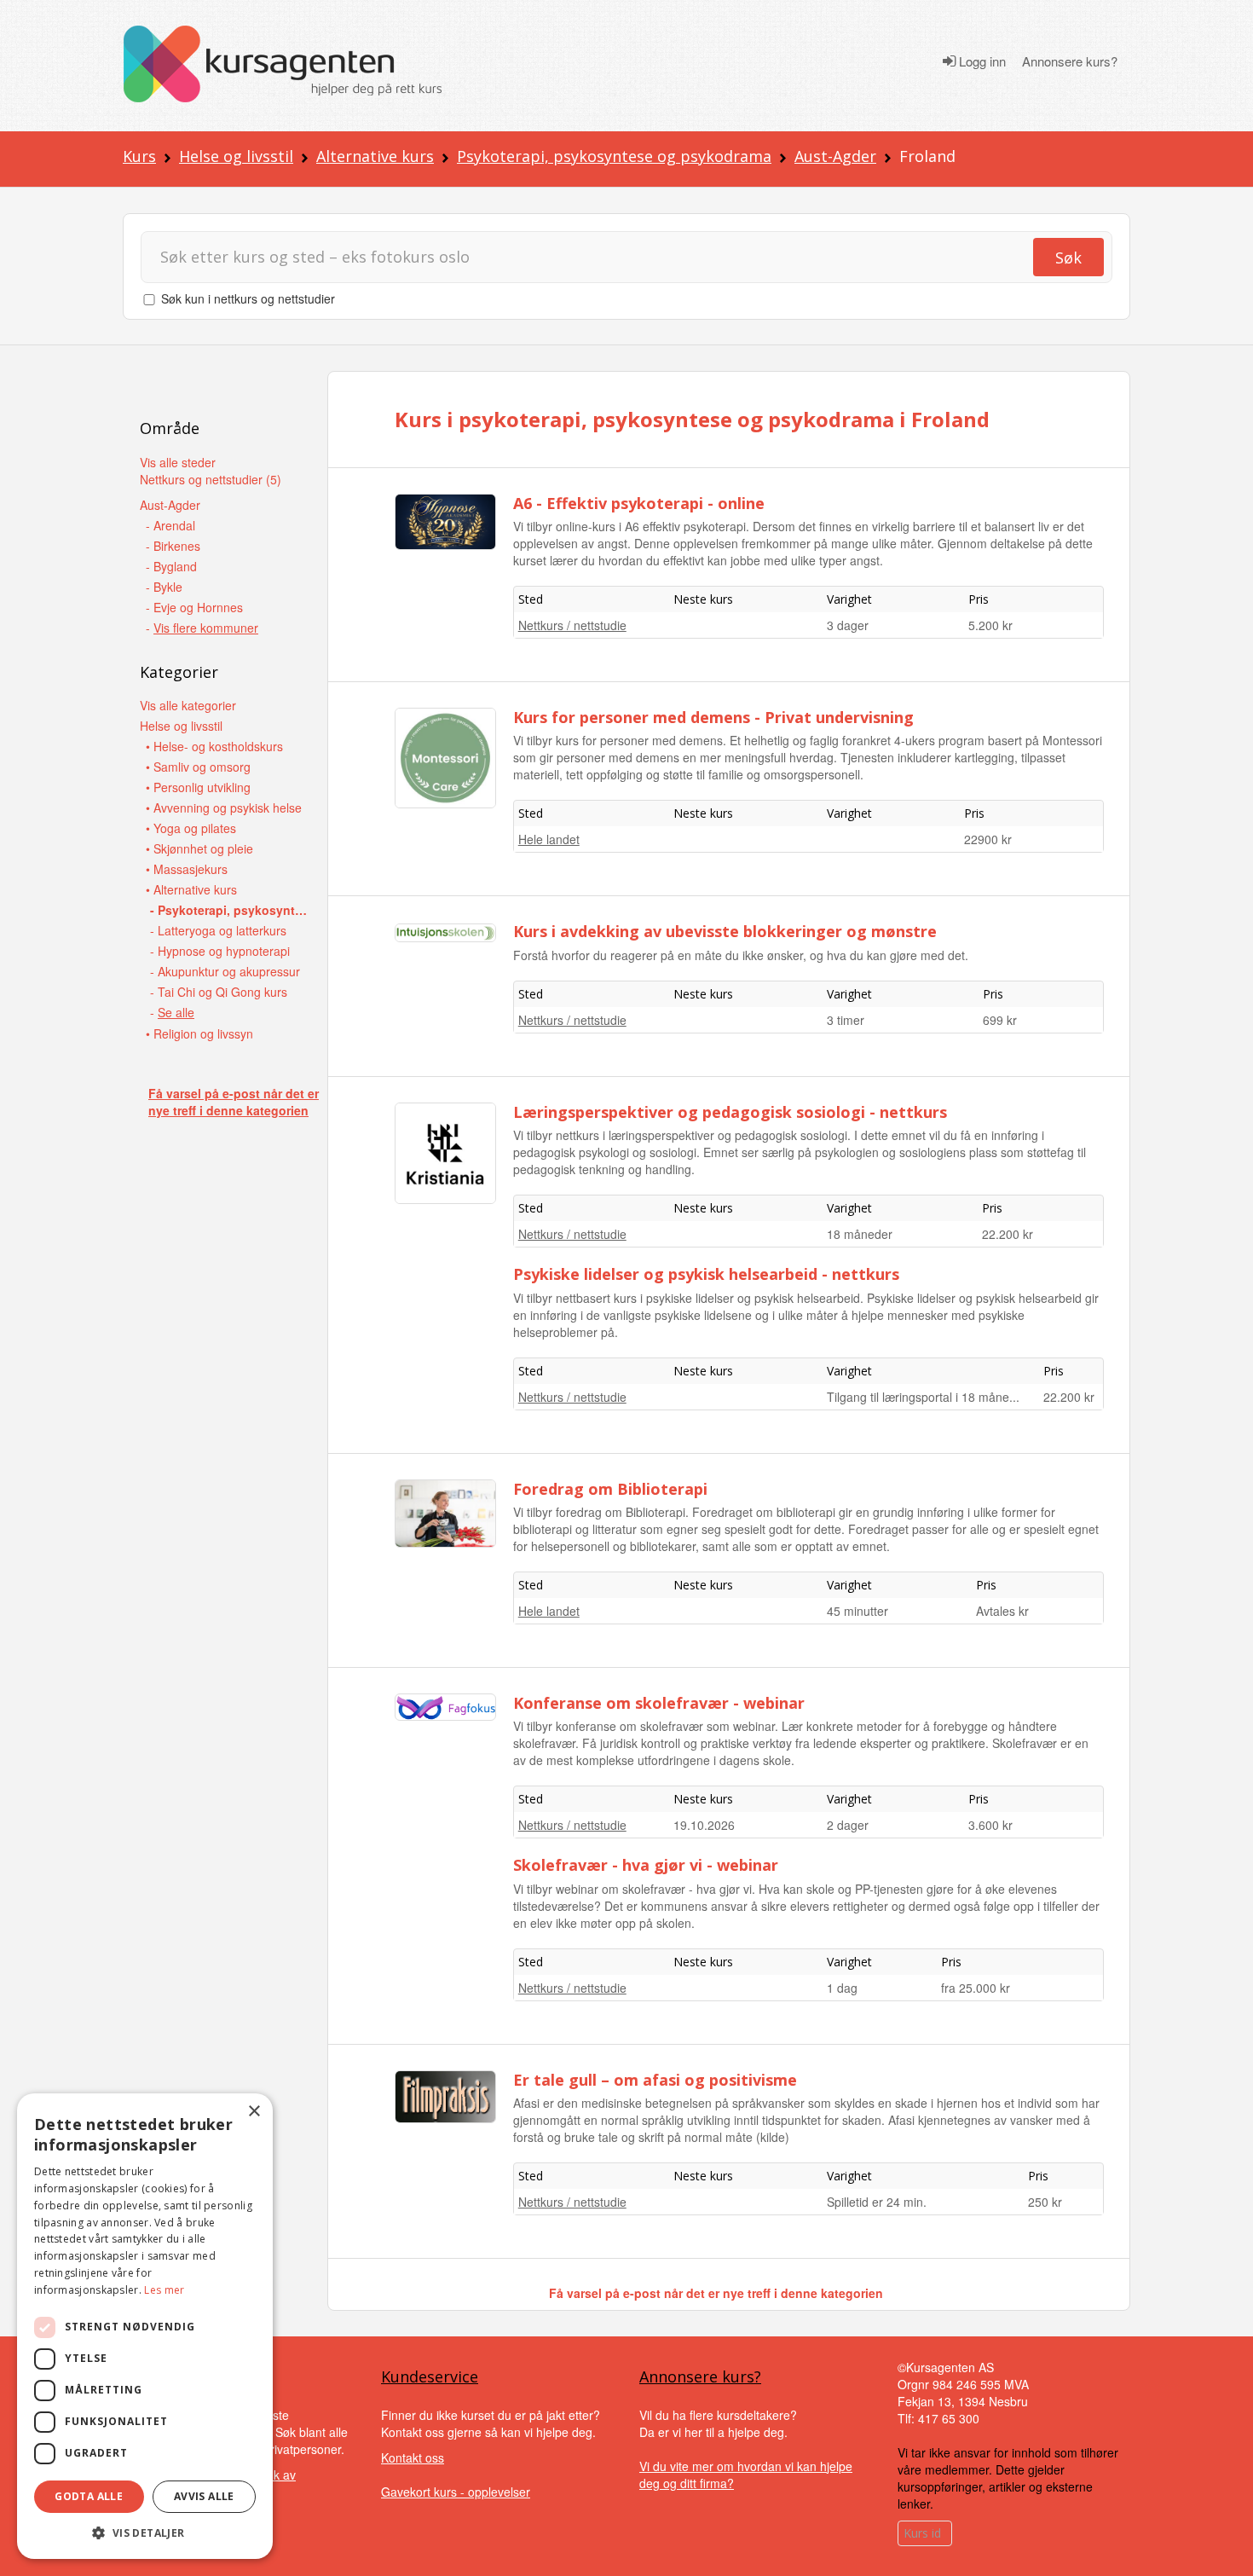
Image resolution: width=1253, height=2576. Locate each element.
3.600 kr (990, 1825)
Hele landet (549, 839)
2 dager (848, 1825)
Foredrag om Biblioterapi (610, 1489)
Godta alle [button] (89, 2496)
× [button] (254, 2112)
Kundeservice (430, 2376)
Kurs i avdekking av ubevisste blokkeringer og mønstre (725, 931)
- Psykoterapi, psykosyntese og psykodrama (231, 910)
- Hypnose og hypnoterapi (220, 951)
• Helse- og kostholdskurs (214, 746)
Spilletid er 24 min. (877, 2202)
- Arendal (170, 525)
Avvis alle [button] (204, 2496)
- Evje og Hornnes (194, 607)
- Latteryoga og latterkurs (218, 930)
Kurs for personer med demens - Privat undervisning (713, 717)
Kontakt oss (413, 2457)
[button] (145, 2533)
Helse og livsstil (236, 156)
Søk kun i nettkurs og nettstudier (248, 298)
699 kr (1000, 1020)
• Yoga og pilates (191, 828)
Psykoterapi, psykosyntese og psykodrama (614, 156)
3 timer (846, 1020)
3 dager (848, 625)
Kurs (139, 156)
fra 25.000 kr (976, 1988)
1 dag (842, 1988)
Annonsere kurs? (1070, 61)
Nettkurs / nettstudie (572, 625)
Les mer (164, 2290)
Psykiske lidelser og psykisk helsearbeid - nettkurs (706, 1274)
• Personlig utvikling (198, 787)
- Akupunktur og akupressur (225, 971)
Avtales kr (1002, 1611)
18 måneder (860, 1234)
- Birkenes (173, 546)
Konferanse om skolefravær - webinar (659, 1703)
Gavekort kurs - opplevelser (456, 2492)
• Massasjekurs (187, 869)
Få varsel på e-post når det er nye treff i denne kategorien (234, 1102)
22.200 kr (1008, 1234)
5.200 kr (990, 625)
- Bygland (171, 566)
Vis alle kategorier (188, 705)
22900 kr (988, 839)
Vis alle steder (178, 462)
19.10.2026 (704, 1825)
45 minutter (857, 1611)
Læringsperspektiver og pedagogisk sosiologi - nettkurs (730, 1112)
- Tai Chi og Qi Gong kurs (219, 992)
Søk (1068, 258)
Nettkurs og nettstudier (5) (211, 479)
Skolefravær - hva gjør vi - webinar (646, 1865)
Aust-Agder (835, 156)
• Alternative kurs (191, 889)
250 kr (1045, 2202)
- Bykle (164, 587)
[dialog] (145, 2326)
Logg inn (981, 61)
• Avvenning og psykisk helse (224, 808)
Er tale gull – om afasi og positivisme (655, 2080)
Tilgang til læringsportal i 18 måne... (923, 1397)
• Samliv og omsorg (198, 767)
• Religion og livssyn (199, 1033)
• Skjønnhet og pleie (199, 848)
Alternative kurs (375, 156)
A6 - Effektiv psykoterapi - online (639, 503)
